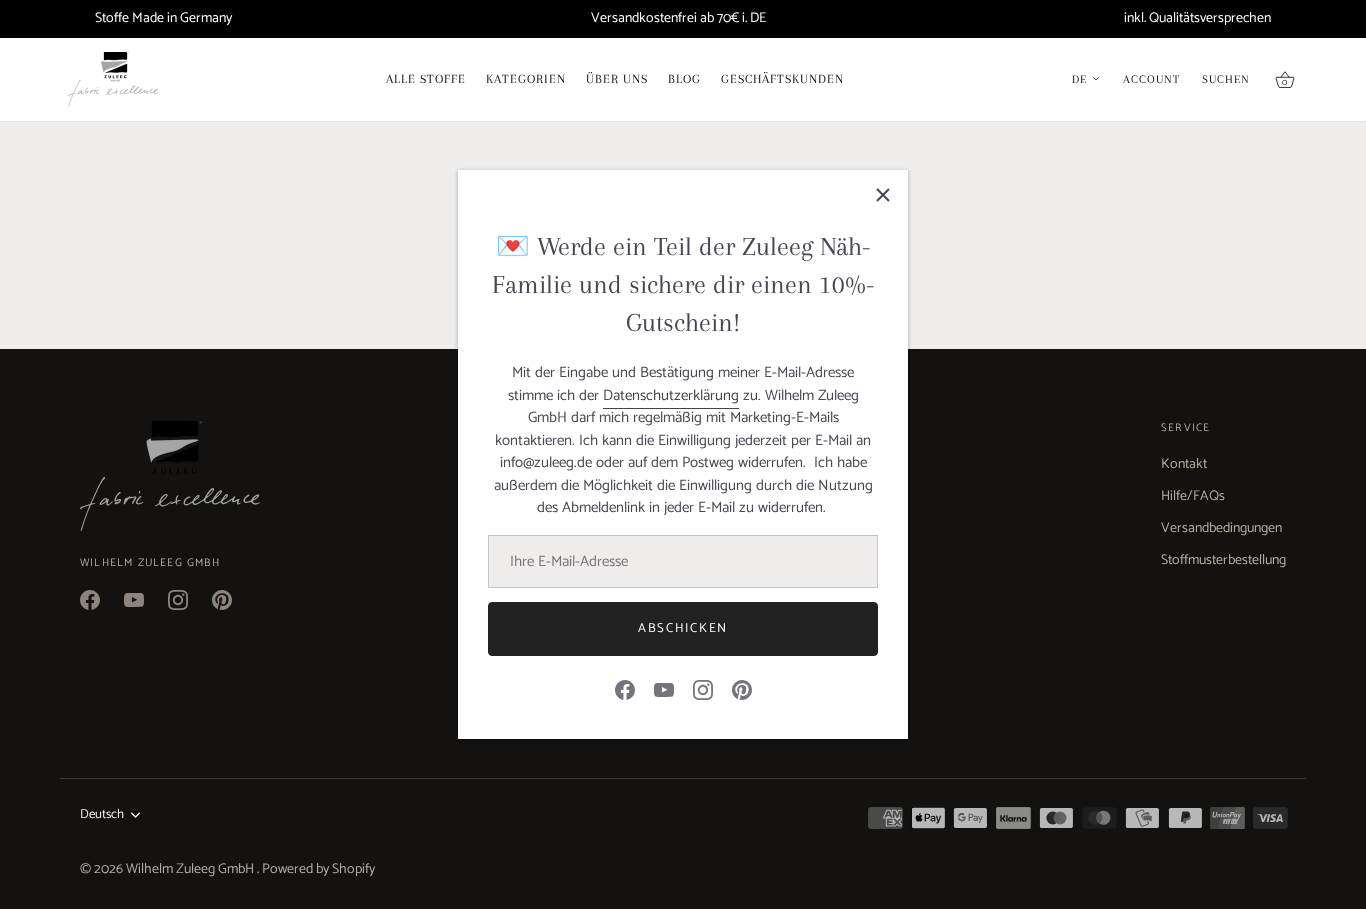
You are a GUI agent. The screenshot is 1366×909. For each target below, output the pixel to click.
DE (1079, 80)
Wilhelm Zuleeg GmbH (191, 869)
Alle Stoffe (426, 79)
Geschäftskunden (782, 79)
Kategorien (526, 79)
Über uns (617, 79)
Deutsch (102, 815)
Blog (684, 79)
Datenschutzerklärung (671, 395)
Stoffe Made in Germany (163, 18)
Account (1151, 80)
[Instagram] (703, 689)
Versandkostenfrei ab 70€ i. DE (678, 18)
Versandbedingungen (1221, 528)
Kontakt (1184, 464)
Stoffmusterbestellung (1223, 560)
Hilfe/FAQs (1193, 496)
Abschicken (683, 628)
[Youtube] (664, 689)
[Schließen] (883, 195)
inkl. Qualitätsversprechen (1197, 18)
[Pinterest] (742, 689)
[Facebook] (625, 689)
